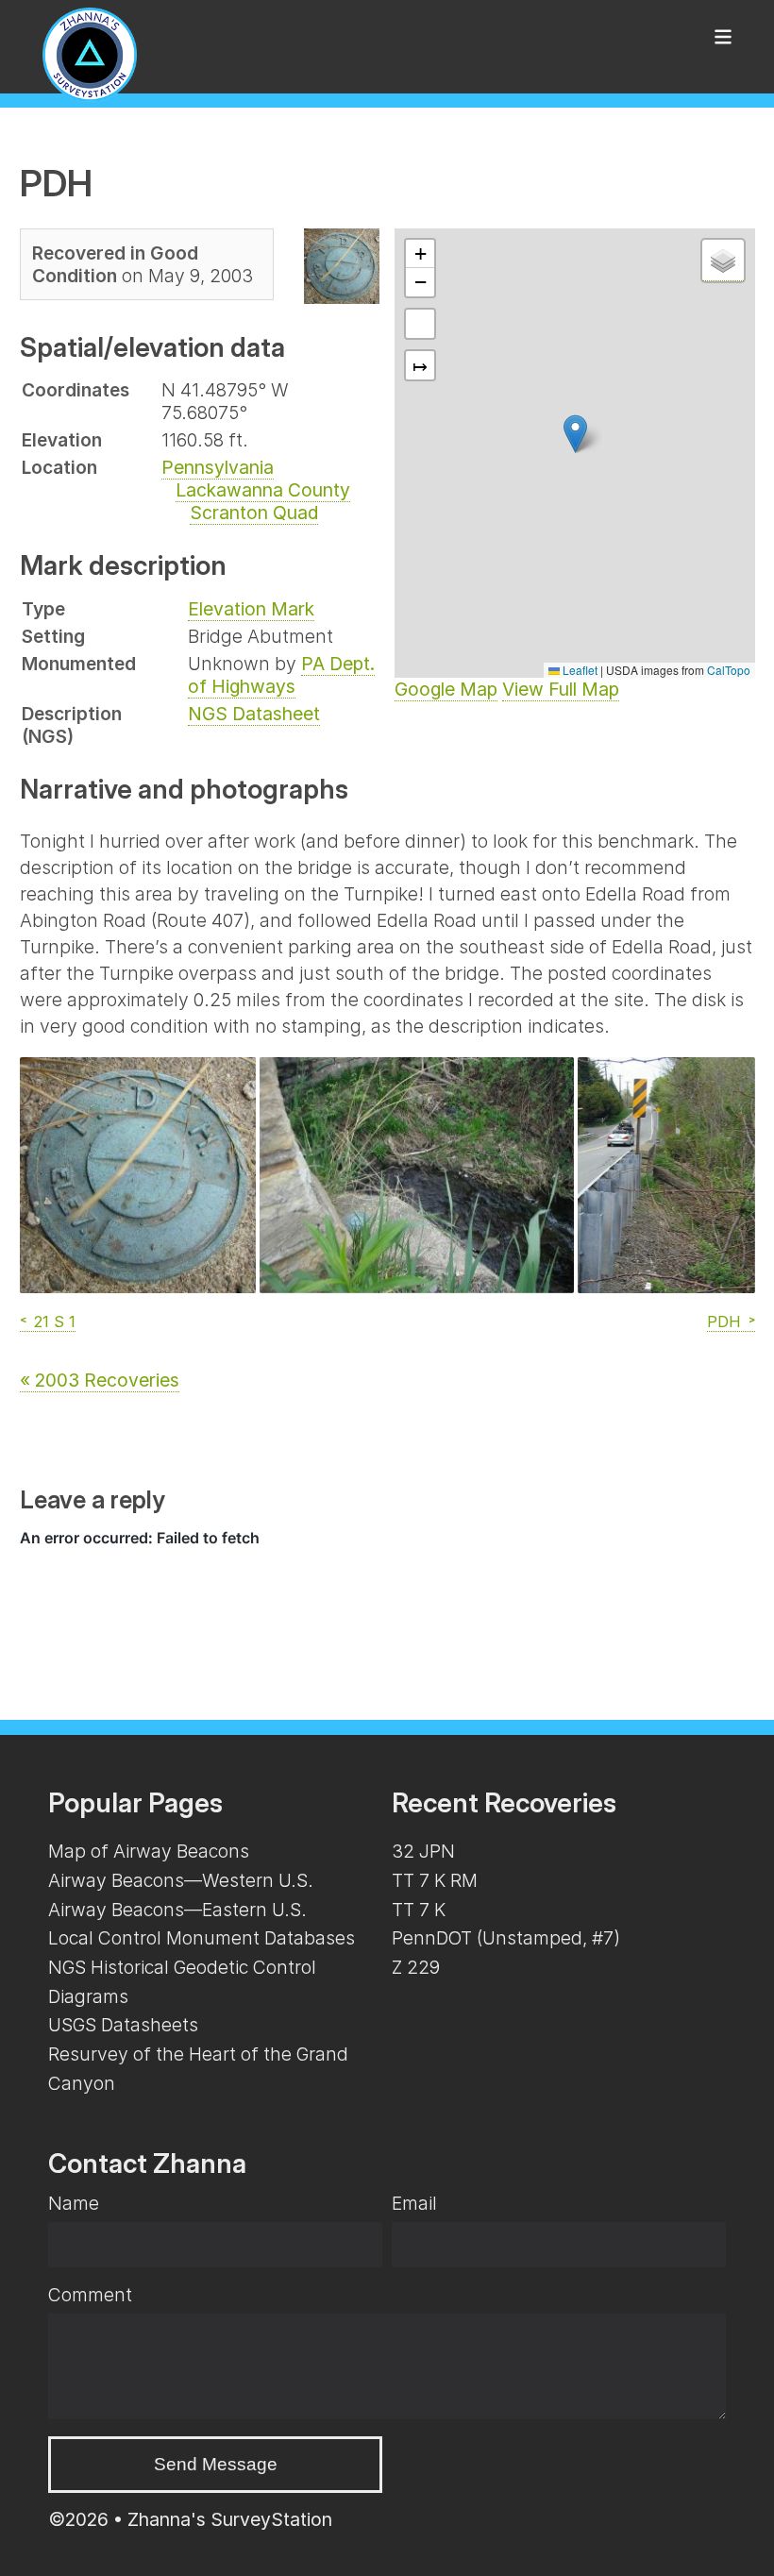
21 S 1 (55, 1322)
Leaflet (579, 670)
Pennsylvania (218, 467)
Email (414, 2203)
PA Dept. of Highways (281, 675)
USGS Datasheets (123, 2025)
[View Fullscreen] (420, 324)
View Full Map (561, 689)
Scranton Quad (254, 513)
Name (74, 2203)
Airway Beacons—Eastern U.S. (177, 1910)
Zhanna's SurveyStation (230, 2519)
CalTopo (729, 670)
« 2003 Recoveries (100, 1380)
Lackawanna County (263, 490)
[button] (575, 434)
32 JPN (423, 1851)
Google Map (446, 689)
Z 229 (416, 1967)
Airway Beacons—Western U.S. (181, 1880)
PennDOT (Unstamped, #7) (506, 1938)
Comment (90, 2295)
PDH (724, 1322)
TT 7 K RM (435, 1880)
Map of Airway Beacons (149, 1851)
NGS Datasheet (254, 714)
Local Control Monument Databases (202, 1938)
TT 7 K (419, 1910)
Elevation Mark (251, 609)
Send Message (216, 2464)
